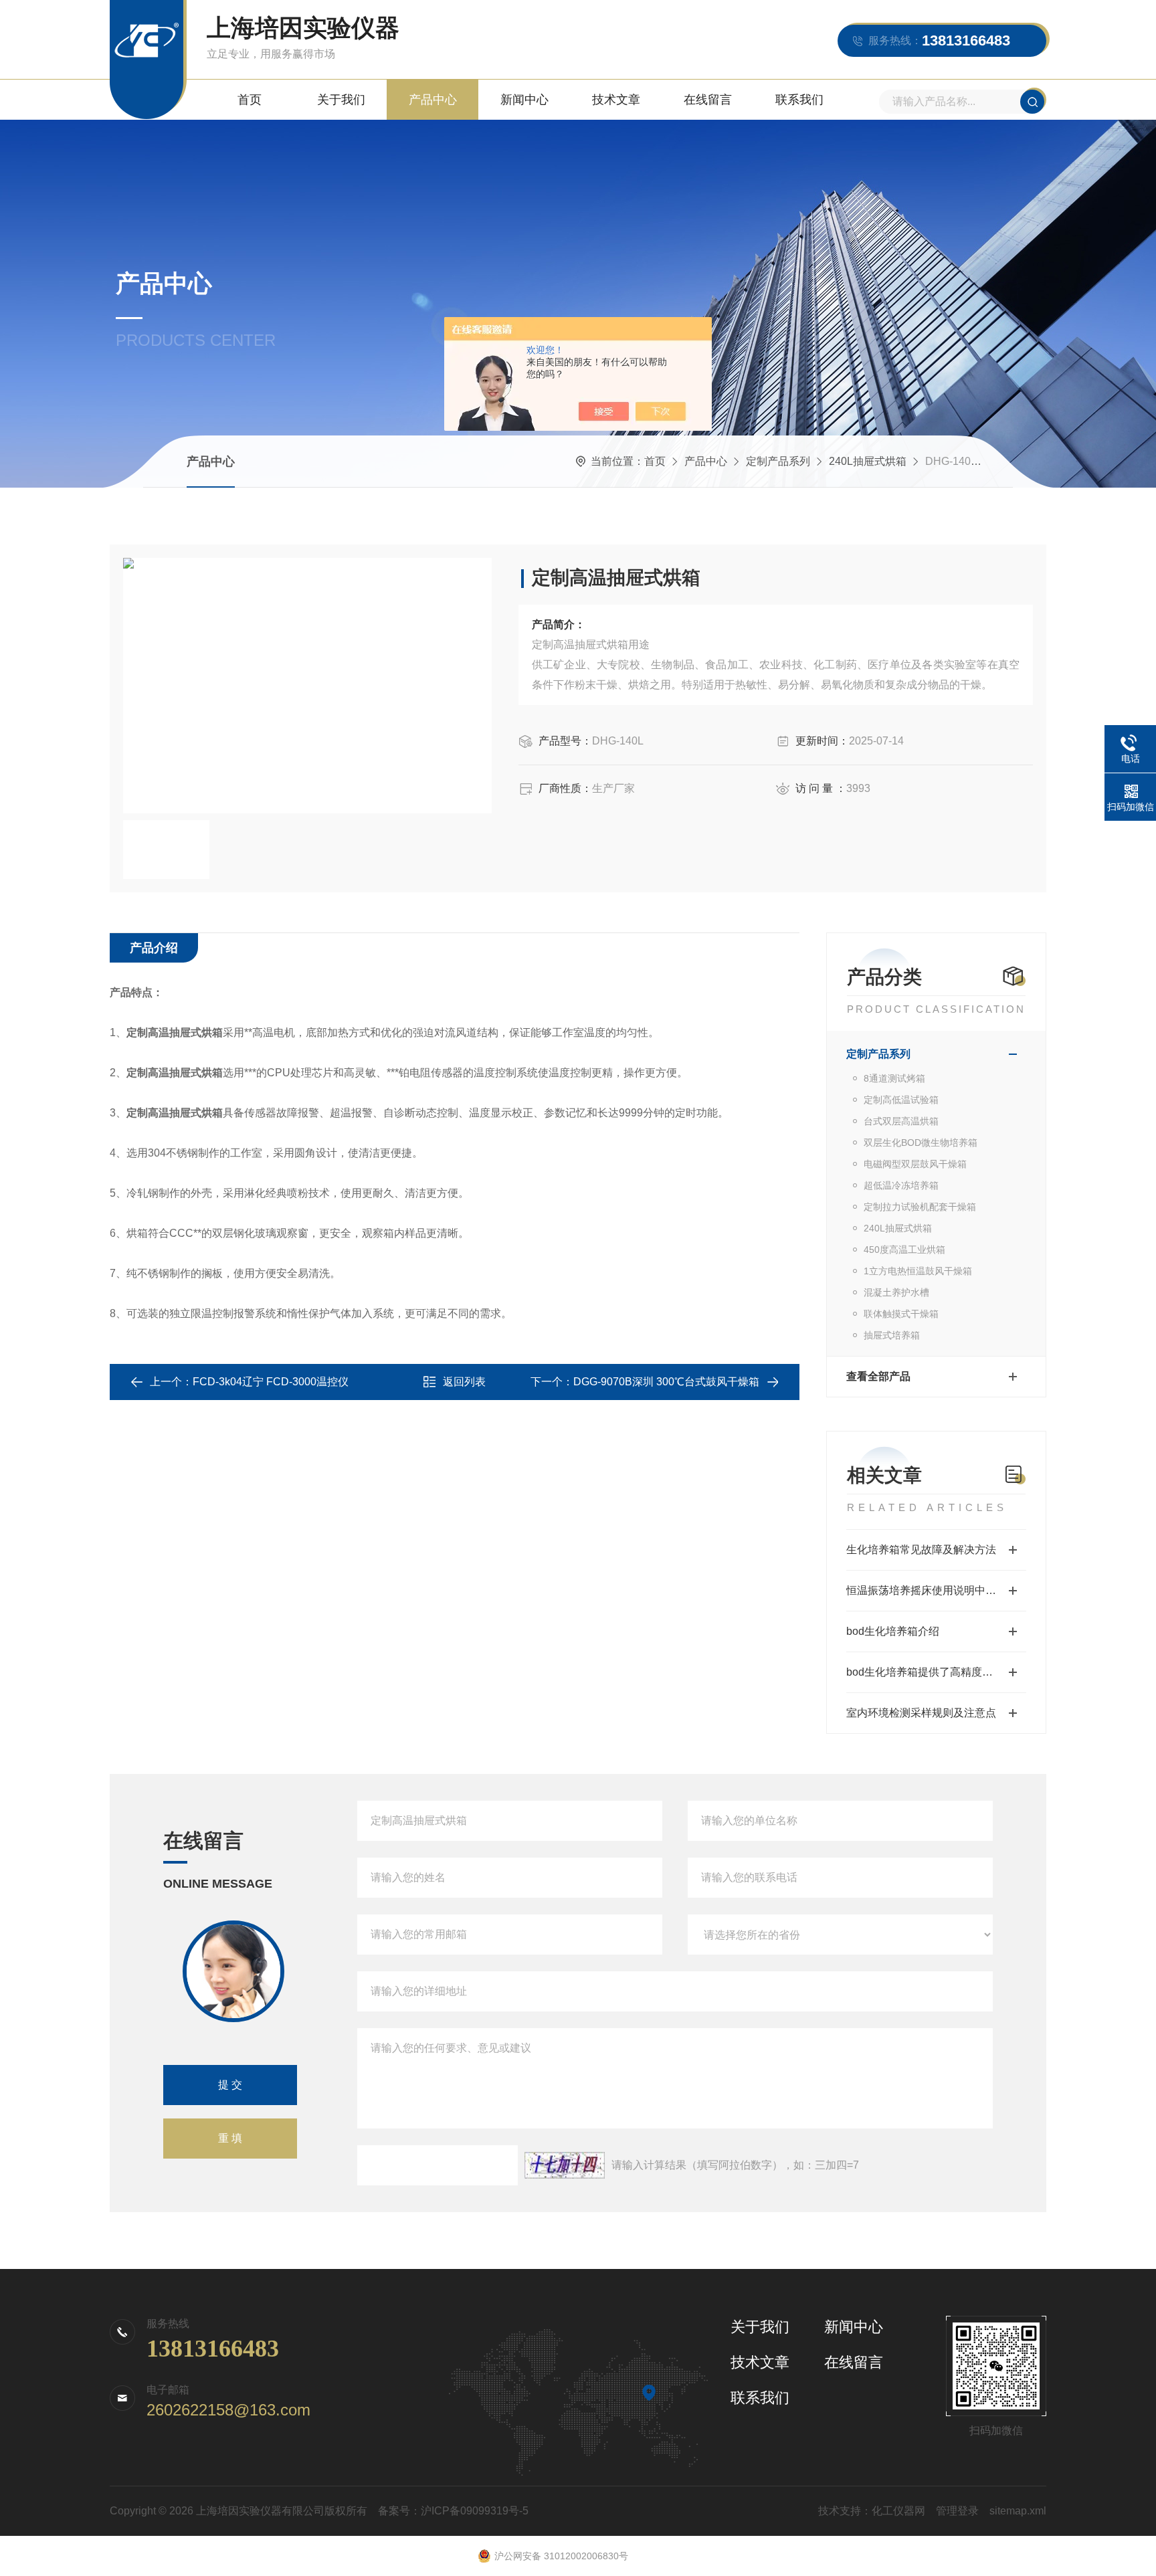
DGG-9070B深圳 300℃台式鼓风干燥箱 (666, 1382)
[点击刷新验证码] (565, 2165)
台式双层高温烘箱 (901, 1121)
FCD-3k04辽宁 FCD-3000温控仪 (271, 1382)
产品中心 (433, 100)
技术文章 (616, 100)
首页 (250, 100)
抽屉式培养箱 (892, 1335)
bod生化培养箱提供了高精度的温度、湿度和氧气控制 (936, 1672)
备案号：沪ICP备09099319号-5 (453, 2511)
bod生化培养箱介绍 (893, 1631)
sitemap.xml (1018, 2511)
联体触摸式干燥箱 (901, 1314)
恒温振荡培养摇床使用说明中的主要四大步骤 (936, 1590)
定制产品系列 (778, 461)
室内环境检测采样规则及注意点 (921, 1713)
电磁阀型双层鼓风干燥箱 (915, 1164)
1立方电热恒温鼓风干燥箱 (918, 1271)
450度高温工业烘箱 (904, 1250)
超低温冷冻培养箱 (901, 1185)
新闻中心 (524, 100)
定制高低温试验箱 (901, 1100)
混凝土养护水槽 (896, 1292)
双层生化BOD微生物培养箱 (921, 1143)
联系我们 (799, 100)
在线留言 (708, 100)
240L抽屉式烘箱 (868, 461)
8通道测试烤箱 (894, 1078)
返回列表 (464, 1382)
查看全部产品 (878, 1376)
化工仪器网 (898, 2511)
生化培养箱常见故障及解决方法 (921, 1550)
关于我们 (341, 100)
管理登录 (957, 2511)
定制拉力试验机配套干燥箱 (920, 1207)
